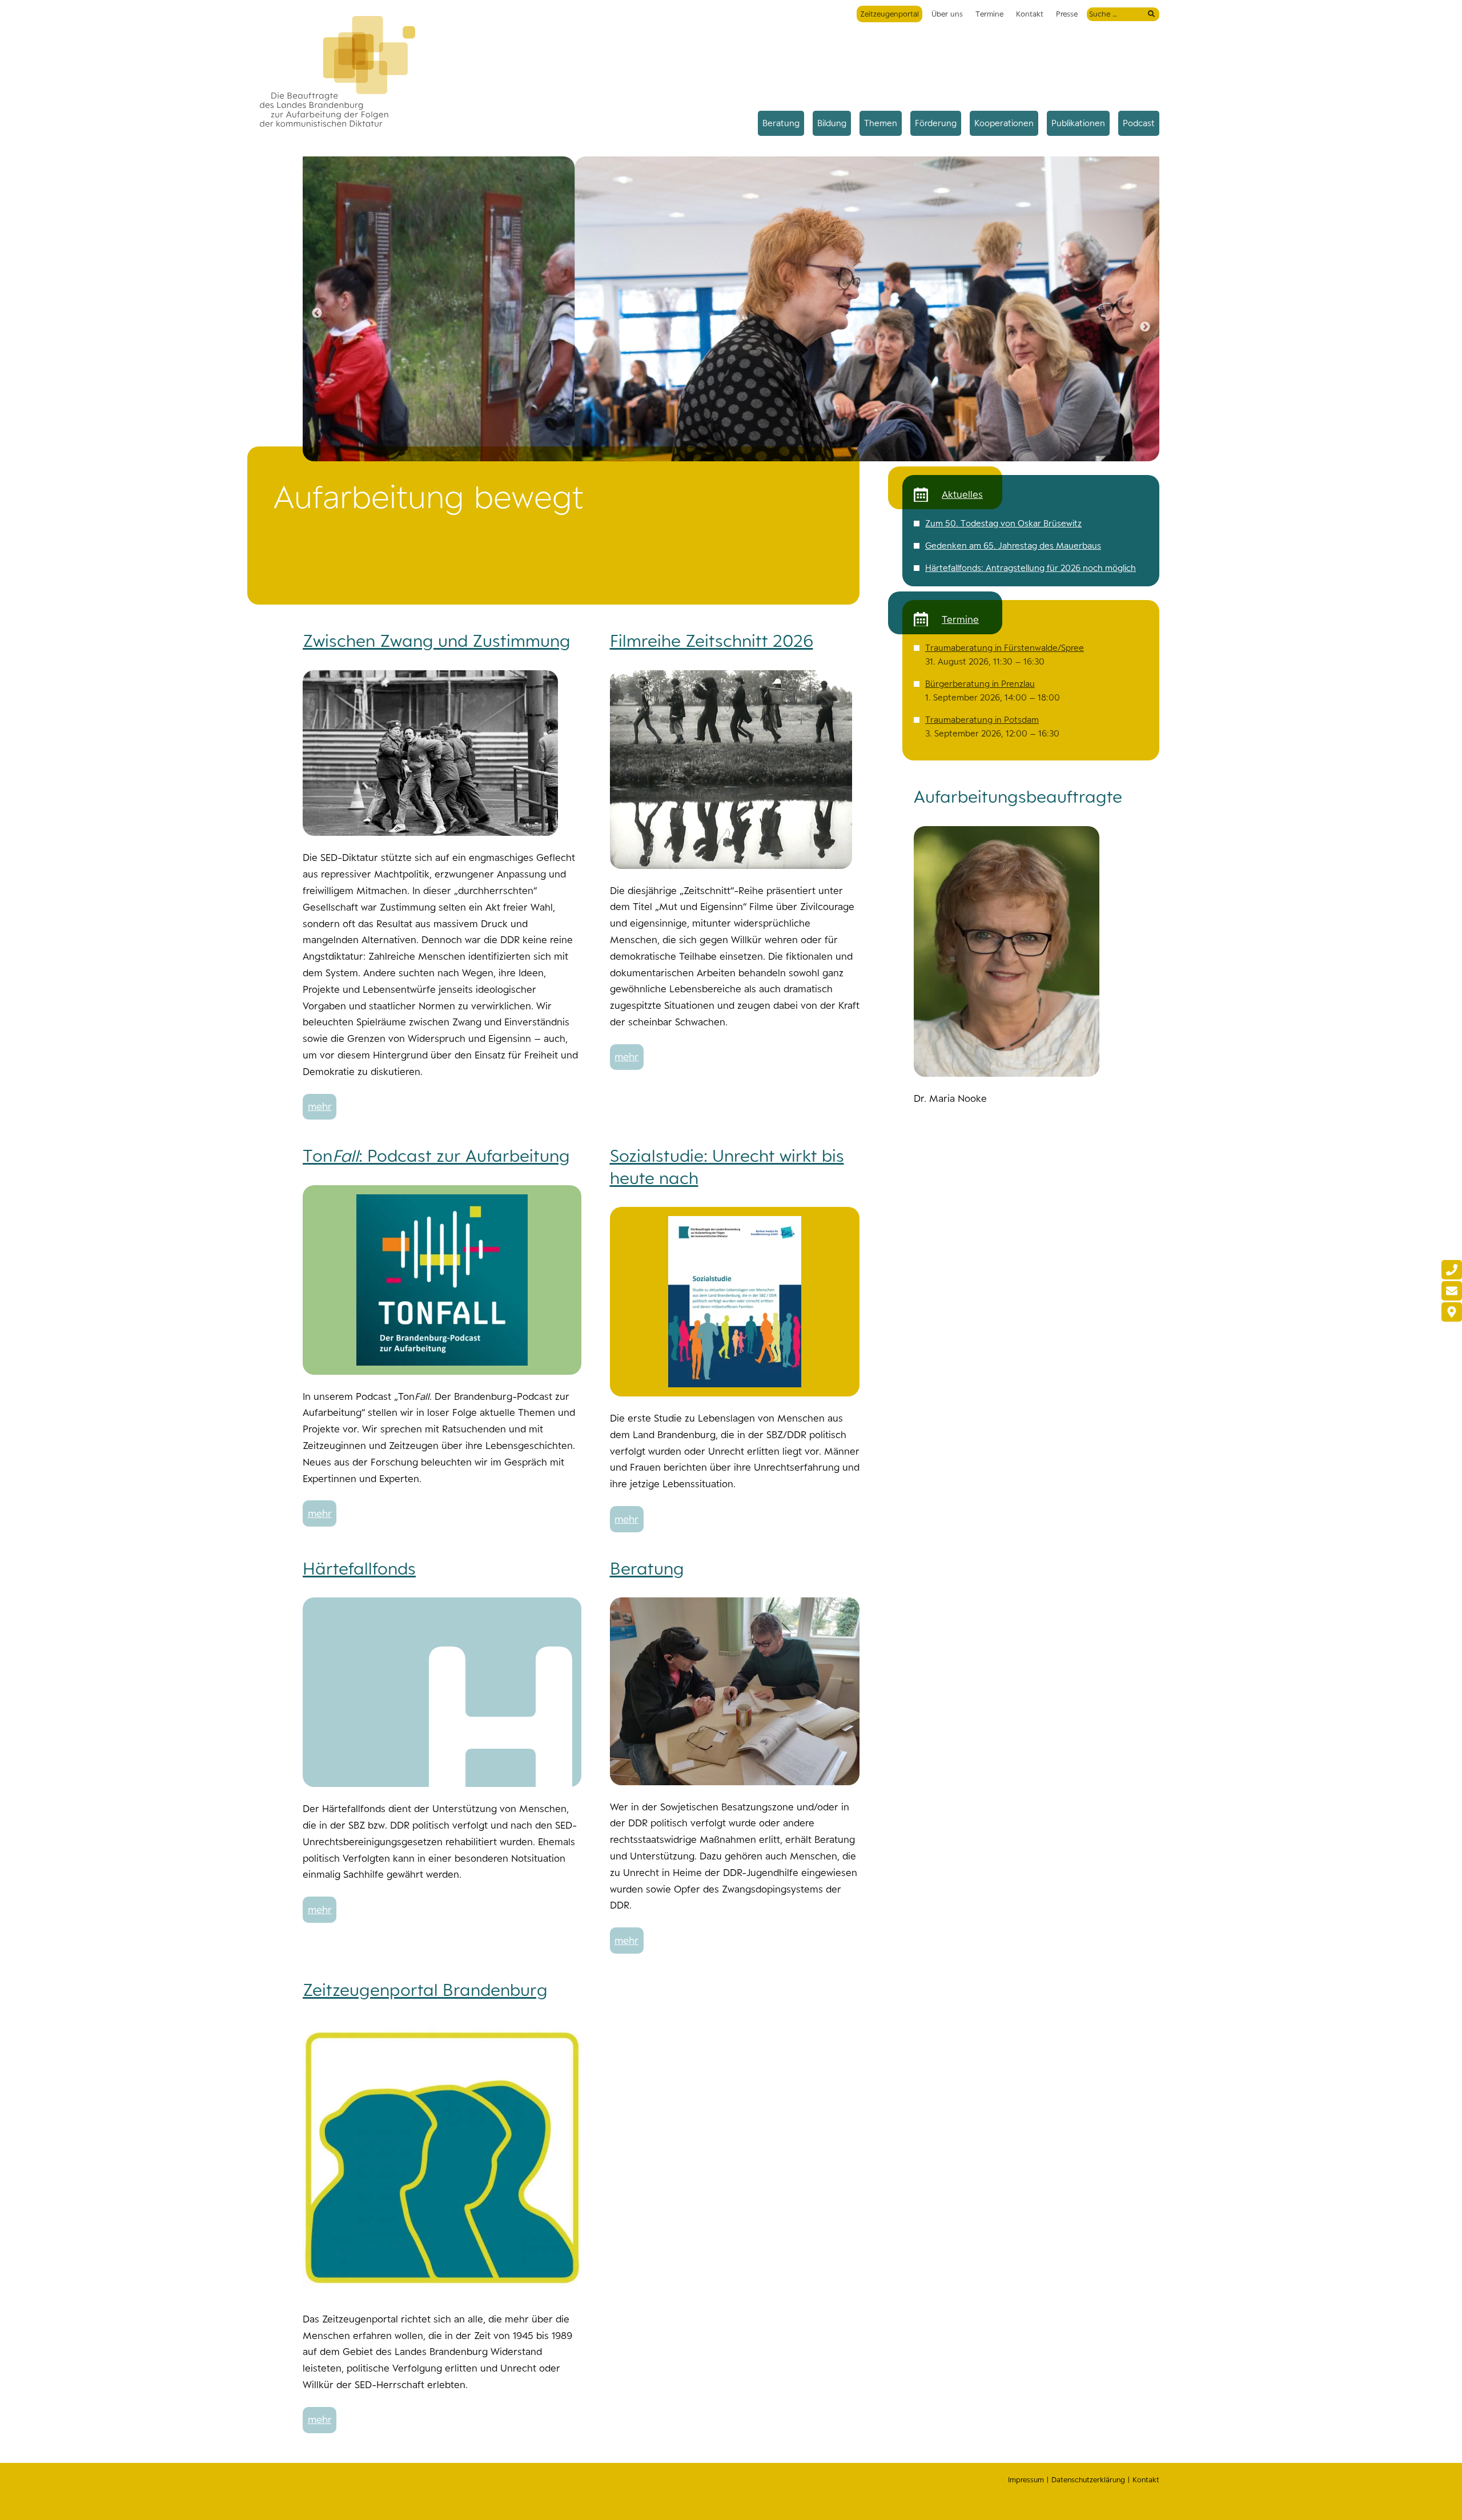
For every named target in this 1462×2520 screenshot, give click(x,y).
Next (1145, 327)
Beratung (781, 123)
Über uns (947, 14)
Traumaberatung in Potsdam (982, 720)
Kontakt (1030, 14)
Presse (1067, 14)
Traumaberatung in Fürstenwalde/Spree (1005, 648)
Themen (881, 123)
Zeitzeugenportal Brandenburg (425, 1990)
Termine (989, 14)
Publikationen (1078, 123)
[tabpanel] (731, 313)
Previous (317, 313)
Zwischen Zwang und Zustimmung (437, 641)
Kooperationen (1004, 123)
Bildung (832, 123)
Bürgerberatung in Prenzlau (980, 684)
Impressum (1026, 2480)
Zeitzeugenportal (889, 14)
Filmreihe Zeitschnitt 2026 (712, 641)
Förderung (936, 123)
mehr (320, 1106)
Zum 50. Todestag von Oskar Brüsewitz (1003, 523)
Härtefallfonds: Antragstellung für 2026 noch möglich (1031, 568)
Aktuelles (962, 494)
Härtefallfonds (359, 1568)
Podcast (1139, 123)
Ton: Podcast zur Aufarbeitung (436, 1156)
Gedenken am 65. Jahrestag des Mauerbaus (1013, 546)
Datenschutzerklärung (1088, 2480)
